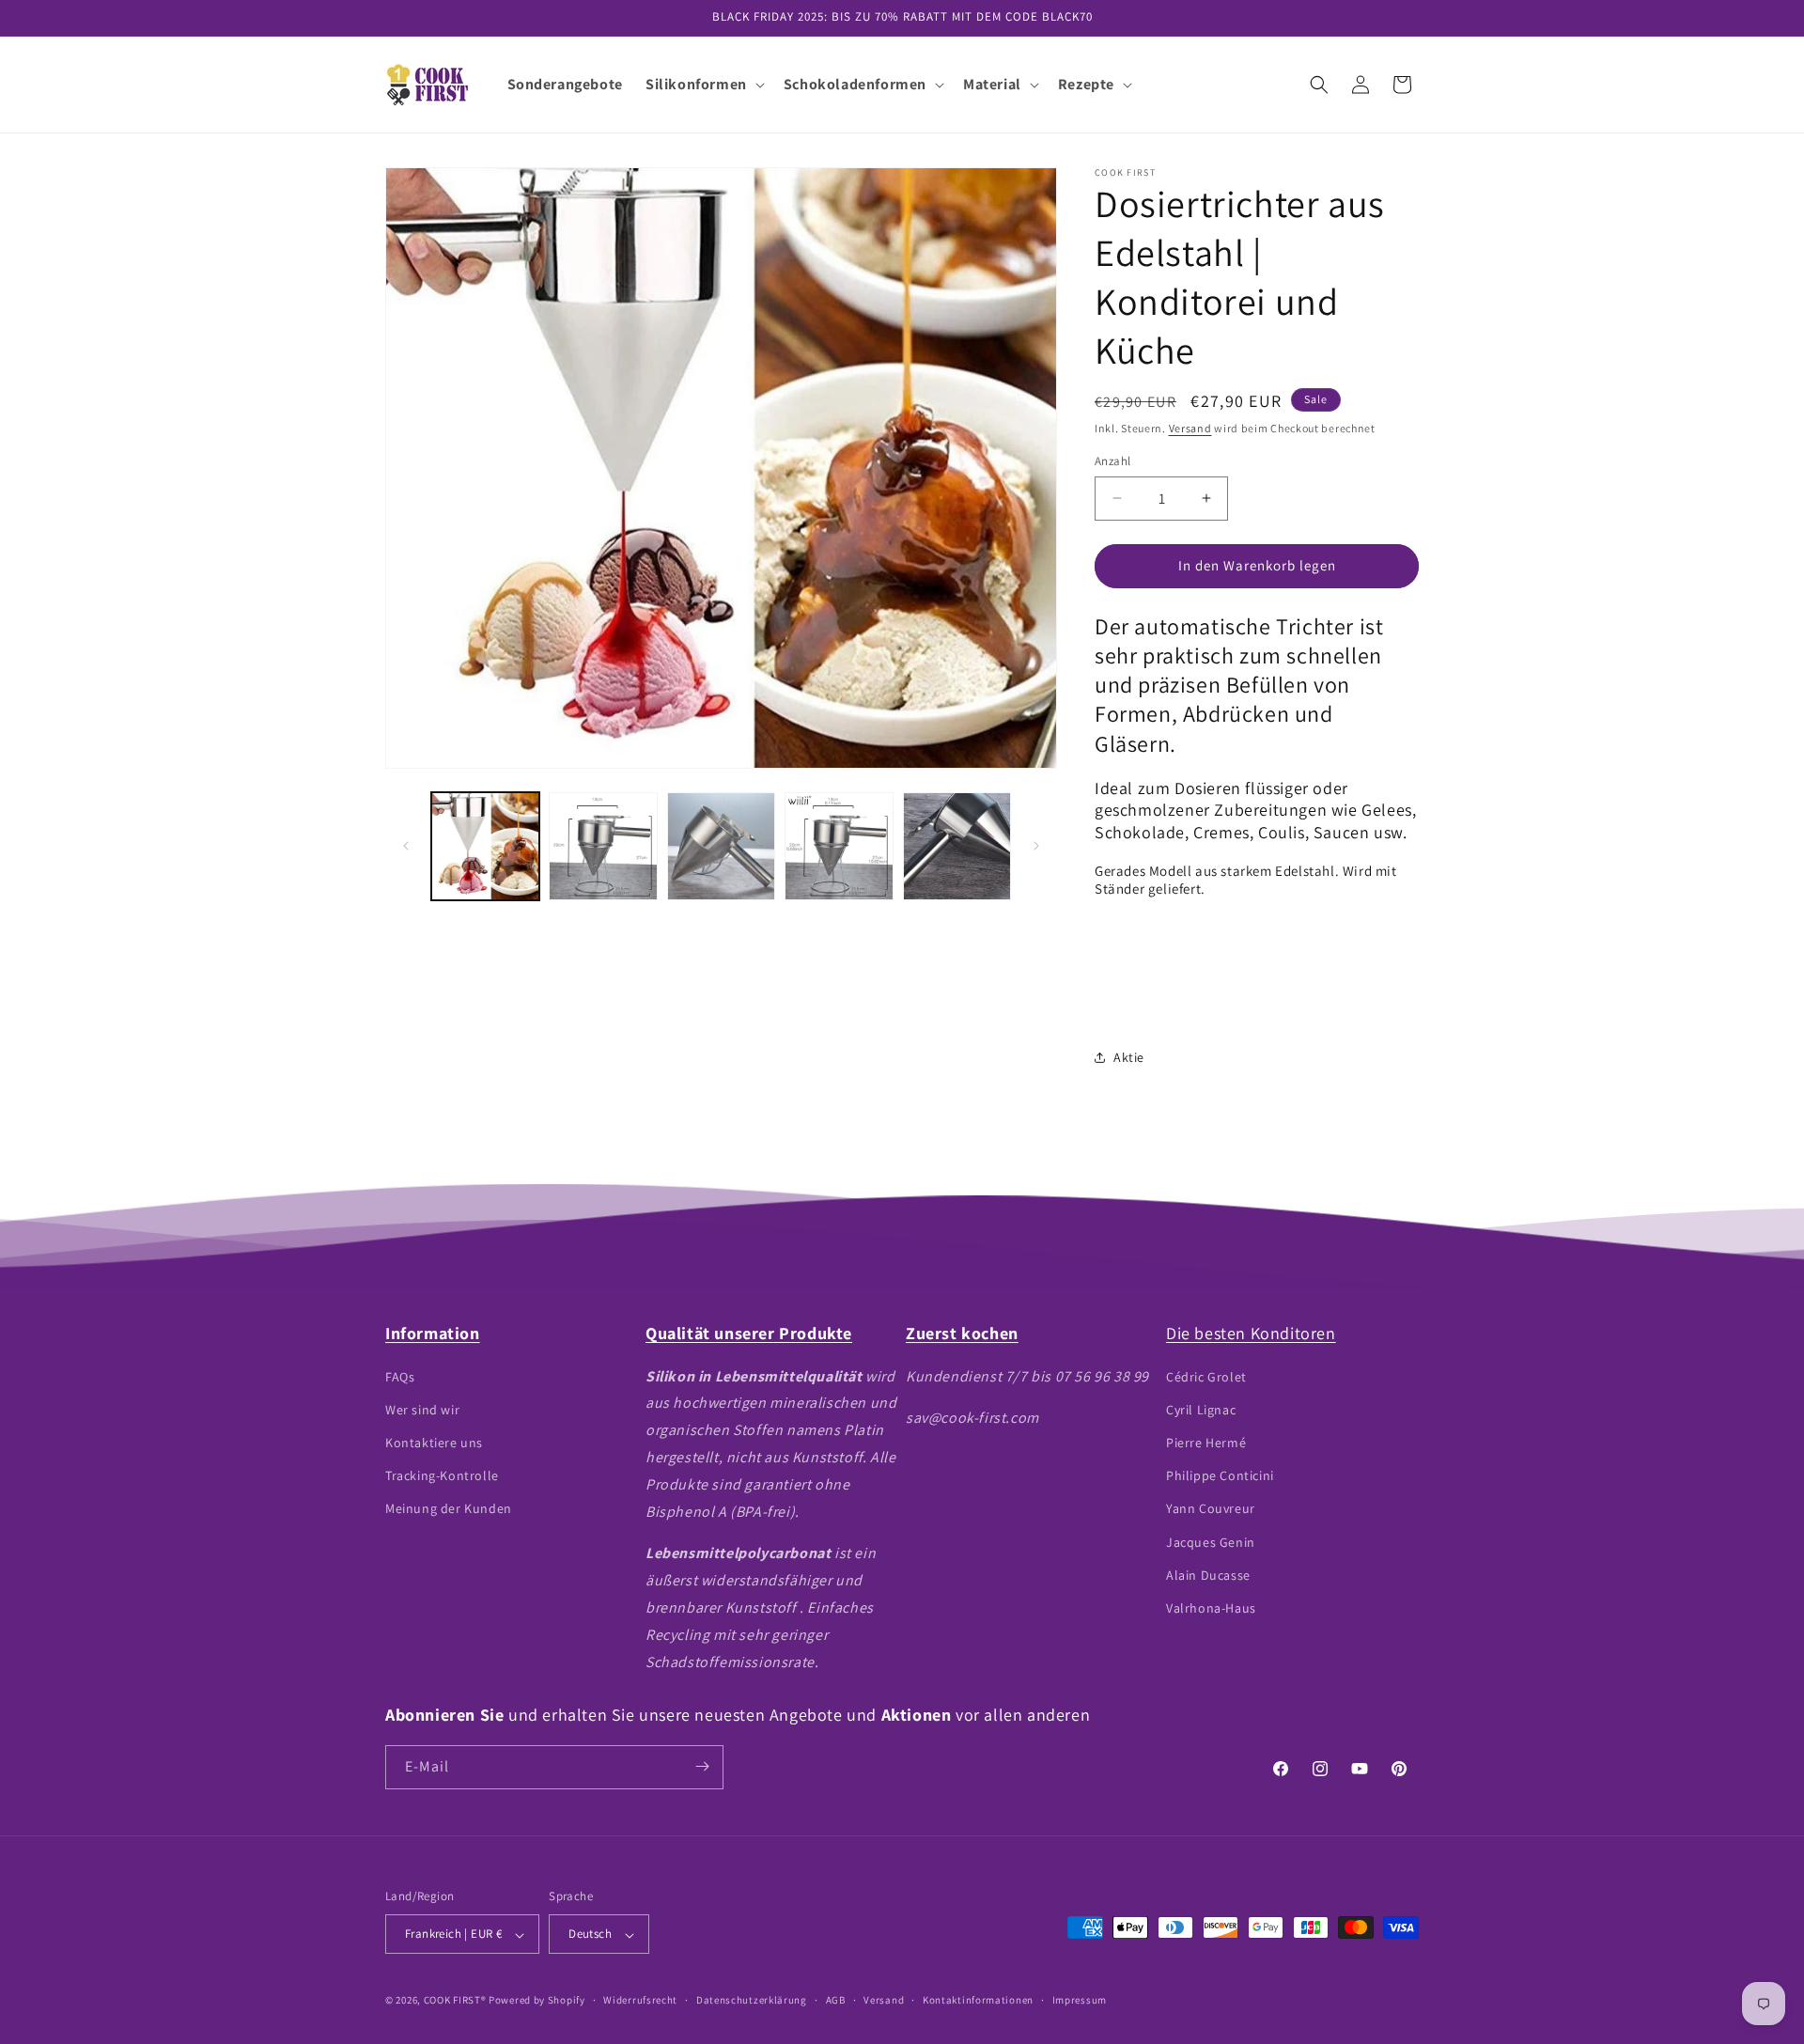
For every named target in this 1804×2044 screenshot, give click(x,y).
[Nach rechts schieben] (1036, 846)
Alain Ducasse (1208, 1574)
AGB (836, 2000)
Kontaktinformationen (978, 2000)
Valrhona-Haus (1211, 1607)
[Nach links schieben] (406, 846)
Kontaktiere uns (434, 1442)
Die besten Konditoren (1251, 1333)
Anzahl (1112, 461)
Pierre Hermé (1206, 1442)
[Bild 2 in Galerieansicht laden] (603, 846)
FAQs (400, 1376)
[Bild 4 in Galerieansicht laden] (839, 846)
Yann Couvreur (1211, 1508)
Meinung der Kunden (449, 1508)
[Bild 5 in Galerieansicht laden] (957, 846)
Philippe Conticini (1220, 1475)
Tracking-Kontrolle (442, 1475)
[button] (703, 85)
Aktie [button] (1129, 1057)
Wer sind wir (422, 1409)
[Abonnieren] (702, 1766)
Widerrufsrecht (640, 2000)
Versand (1190, 428)
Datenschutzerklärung (752, 2000)
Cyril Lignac (1201, 1409)
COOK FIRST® (455, 2001)
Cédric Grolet (1206, 1376)
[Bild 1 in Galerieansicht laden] (485, 846)
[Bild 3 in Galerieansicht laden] (721, 846)
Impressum (1080, 2000)
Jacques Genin (1211, 1541)
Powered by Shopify (537, 2001)
